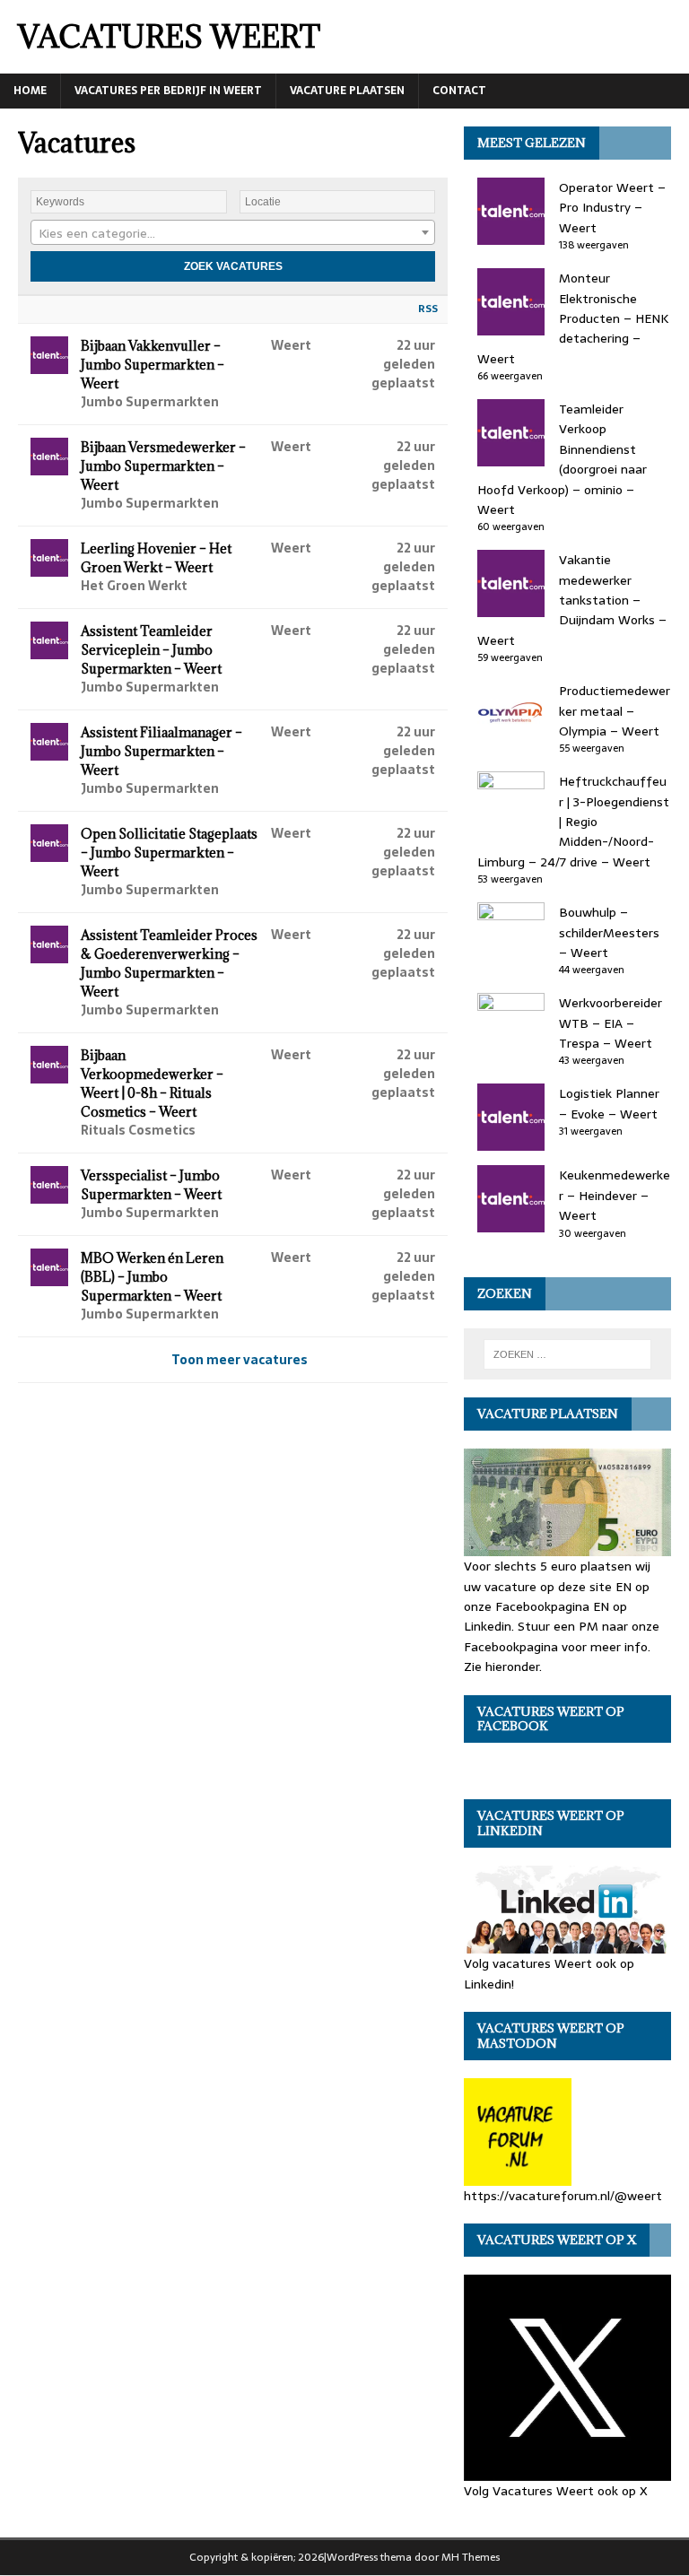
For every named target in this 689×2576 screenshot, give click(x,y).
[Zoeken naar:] (567, 1354)
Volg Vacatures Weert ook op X (556, 2491)
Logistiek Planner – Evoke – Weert (609, 1103)
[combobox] (233, 232)
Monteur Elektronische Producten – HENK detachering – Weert (573, 318)
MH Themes (471, 2557)
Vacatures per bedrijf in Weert (168, 91)
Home (30, 91)
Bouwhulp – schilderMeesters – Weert (609, 932)
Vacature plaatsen (347, 91)
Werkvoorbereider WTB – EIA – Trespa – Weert (611, 1023)
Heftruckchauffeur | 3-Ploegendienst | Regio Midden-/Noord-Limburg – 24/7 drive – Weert (573, 822)
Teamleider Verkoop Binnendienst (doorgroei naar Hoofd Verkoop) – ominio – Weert (562, 459)
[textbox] (233, 233)
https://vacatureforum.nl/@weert (563, 2195)
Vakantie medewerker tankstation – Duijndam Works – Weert (572, 600)
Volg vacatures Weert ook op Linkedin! (549, 1973)
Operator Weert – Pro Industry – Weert (612, 208)
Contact (459, 91)
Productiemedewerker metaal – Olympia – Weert (615, 711)
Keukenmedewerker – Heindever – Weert (615, 1195)
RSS (428, 309)
